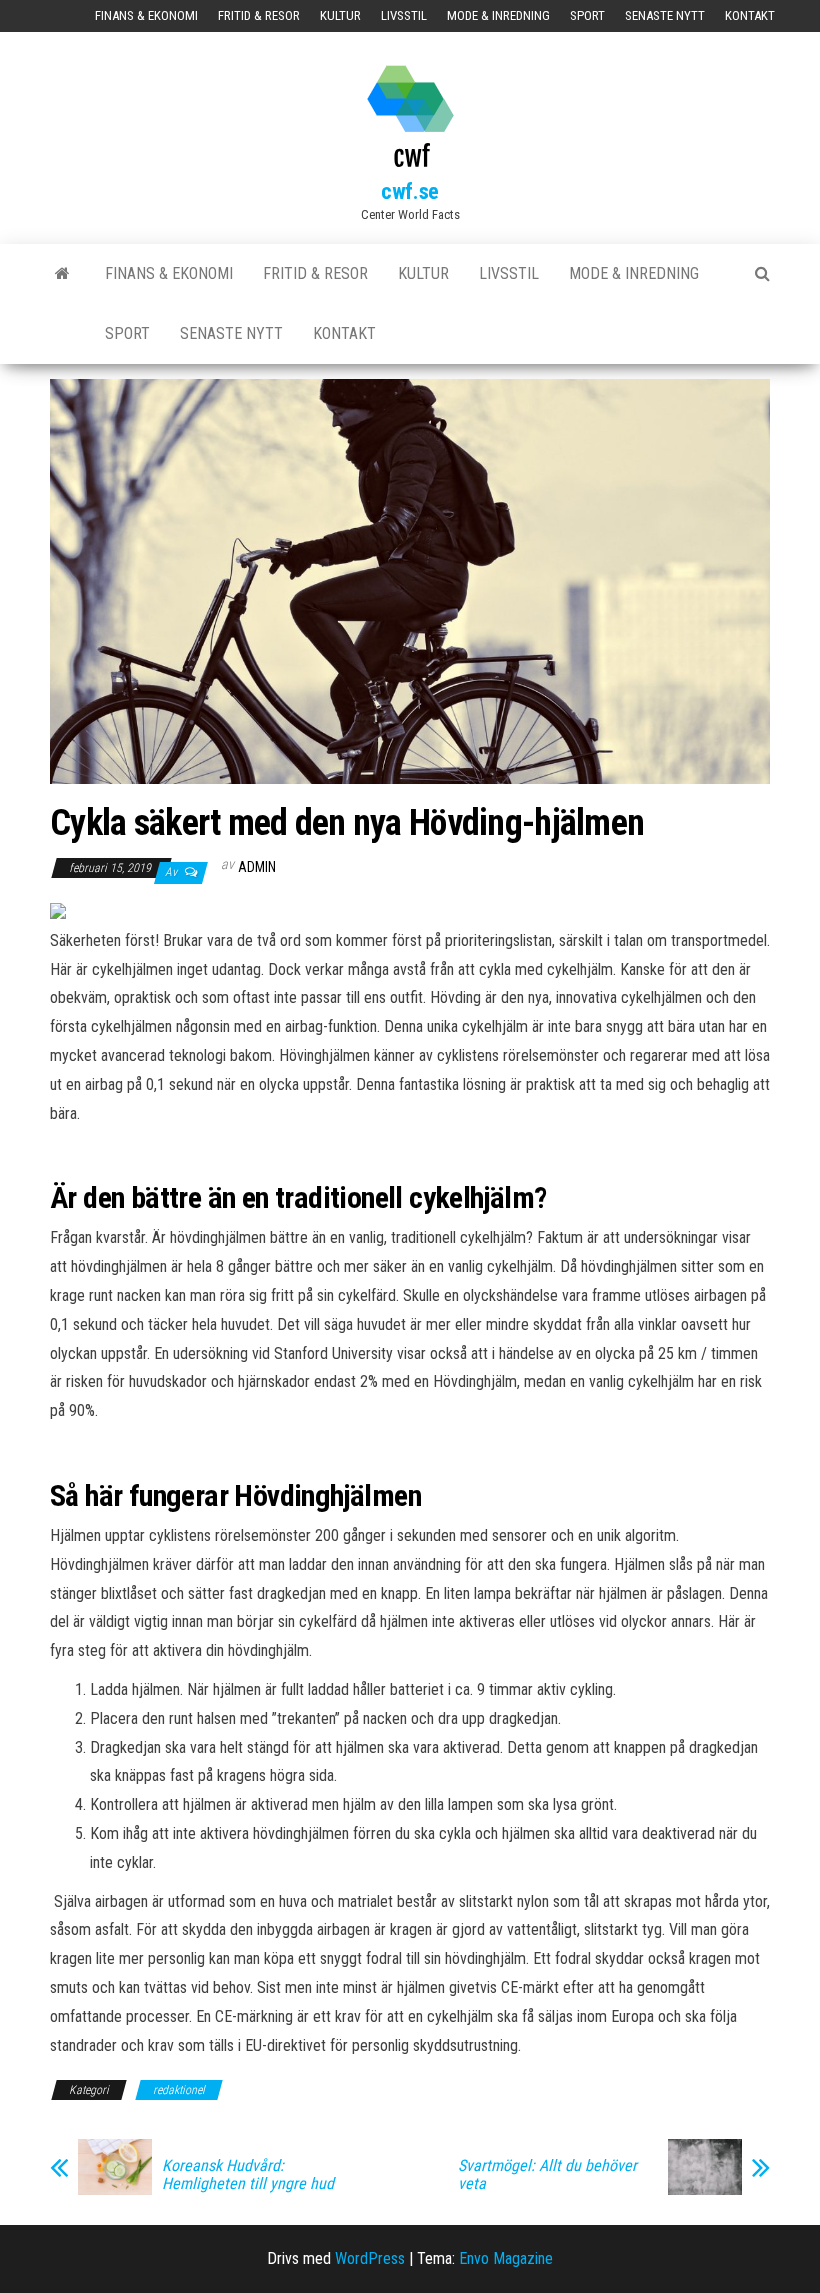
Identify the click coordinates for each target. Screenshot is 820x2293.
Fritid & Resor (259, 15)
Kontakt (750, 15)
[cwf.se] (62, 274)
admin (257, 867)
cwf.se (409, 191)
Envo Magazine (506, 2258)
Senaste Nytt (665, 15)
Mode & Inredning (498, 15)
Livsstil (404, 15)
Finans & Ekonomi (146, 15)
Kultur (340, 15)
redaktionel (179, 2090)
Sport (587, 15)
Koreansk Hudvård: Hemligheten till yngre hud (248, 2175)
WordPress (370, 2258)
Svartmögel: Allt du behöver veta (547, 2175)
